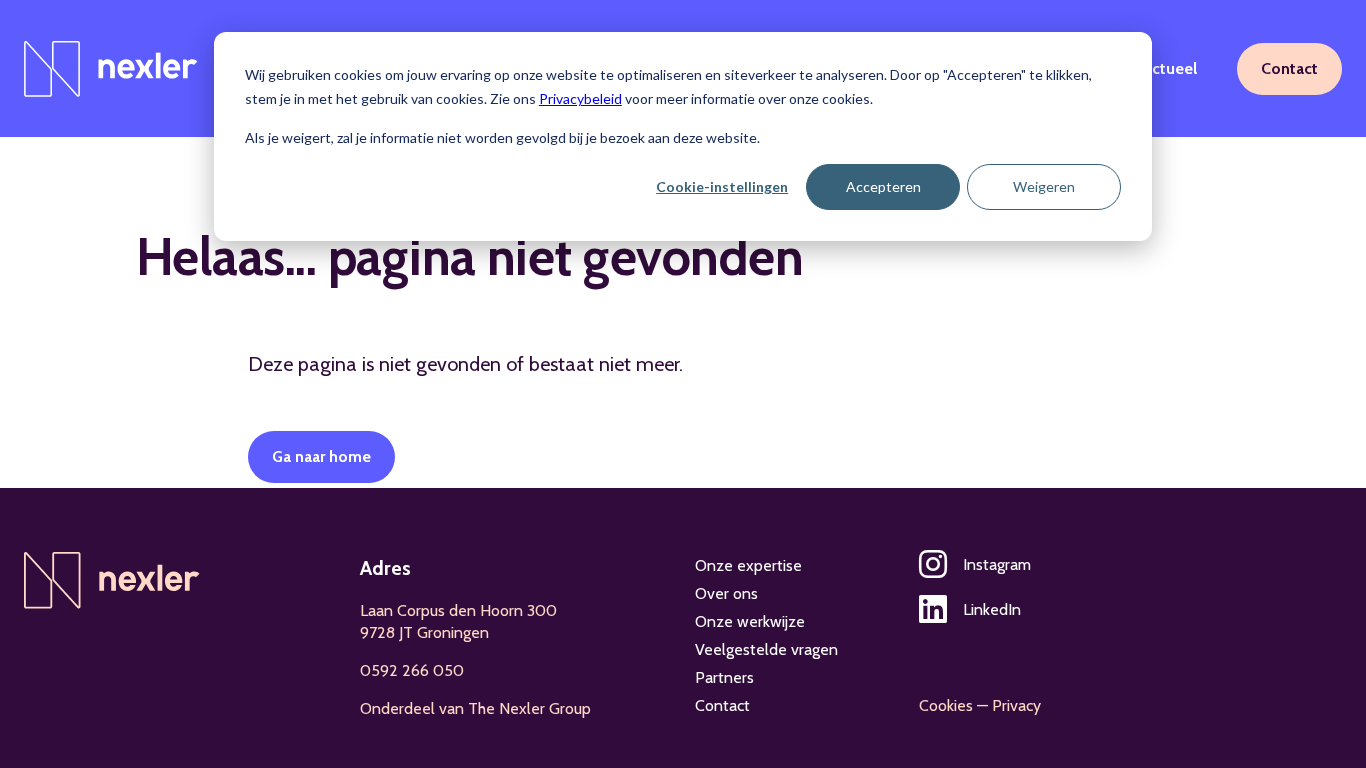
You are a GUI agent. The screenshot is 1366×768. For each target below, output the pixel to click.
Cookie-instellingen (722, 186)
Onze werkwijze (750, 621)
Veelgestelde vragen (766, 649)
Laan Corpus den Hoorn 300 (458, 610)
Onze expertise (748, 565)
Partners (724, 677)
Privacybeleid (580, 98)
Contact (1289, 68)
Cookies (946, 705)
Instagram (997, 564)
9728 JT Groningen (424, 632)
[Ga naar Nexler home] (110, 69)
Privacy (1016, 705)
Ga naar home (321, 456)
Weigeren (1044, 186)
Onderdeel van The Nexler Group (475, 708)
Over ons (726, 593)
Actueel (1169, 68)
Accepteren (883, 186)
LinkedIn (992, 609)
